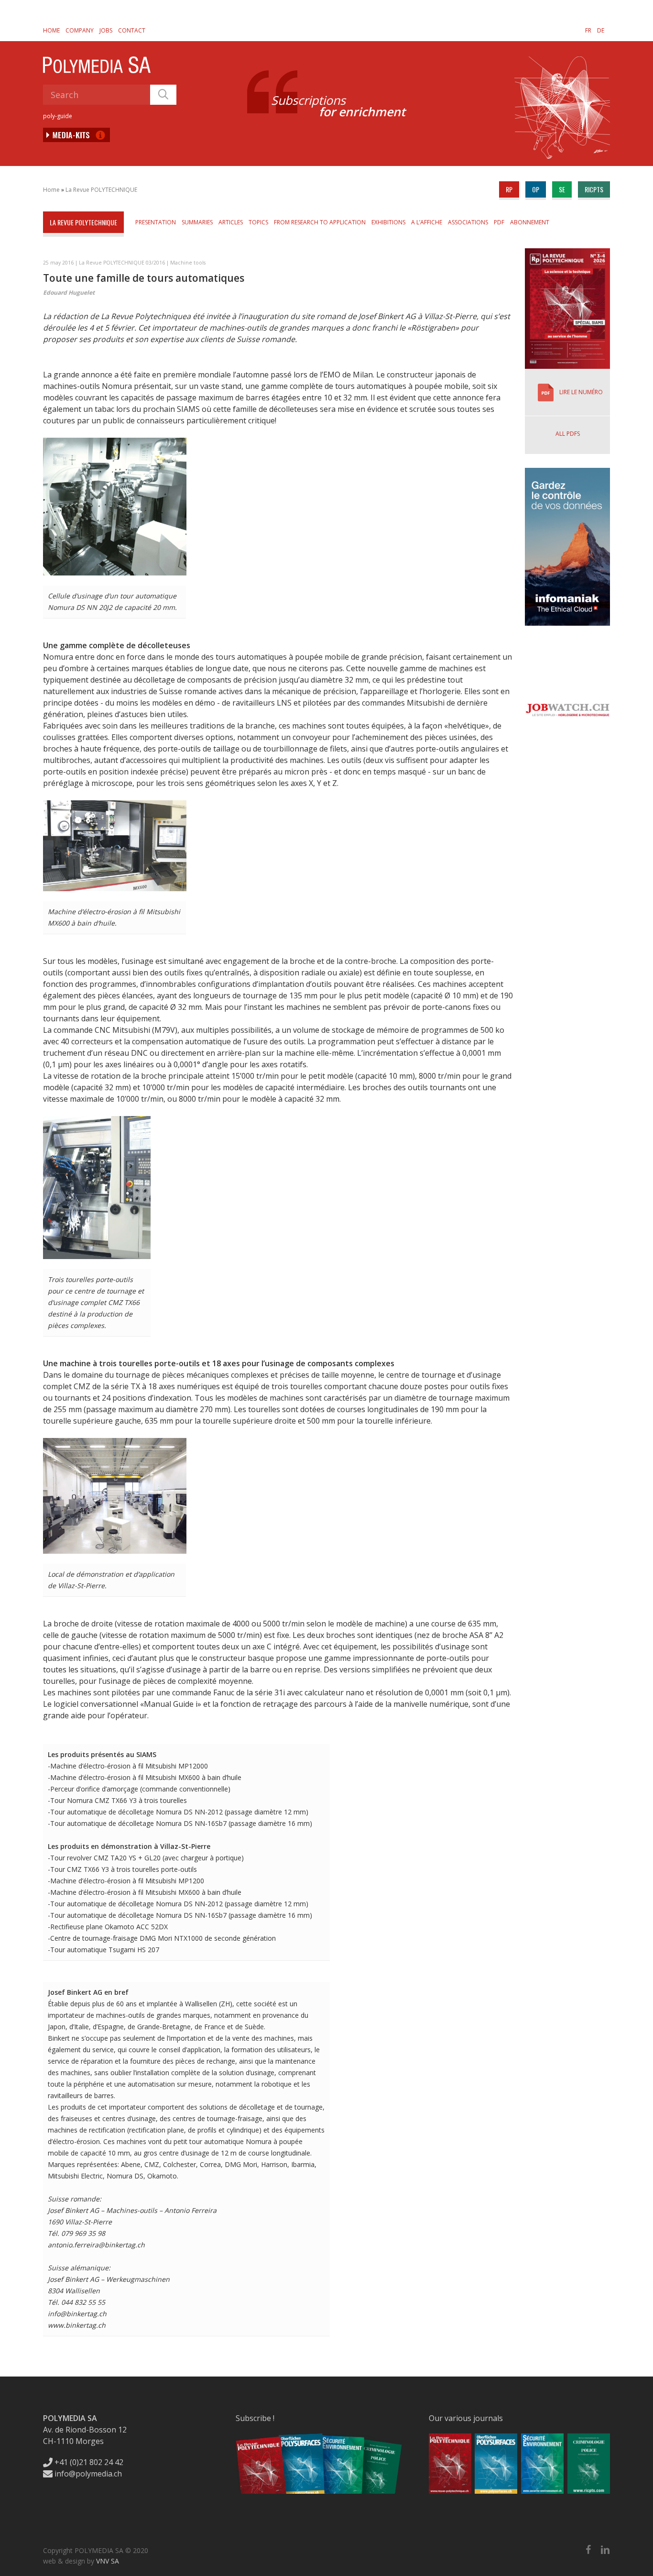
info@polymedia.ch (88, 2474)
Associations (468, 222)
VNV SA (108, 2561)
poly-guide (58, 116)
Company (80, 30)
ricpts (594, 189)
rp (509, 189)
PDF (499, 222)
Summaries (197, 222)
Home (51, 30)
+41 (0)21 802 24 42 (88, 2462)
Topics (258, 222)
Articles (231, 222)
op (536, 189)
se (562, 189)
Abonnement (530, 222)
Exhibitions (388, 222)
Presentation (156, 222)
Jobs (106, 30)
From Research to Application (320, 222)
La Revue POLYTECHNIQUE (101, 190)
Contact (132, 30)
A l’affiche (427, 222)
